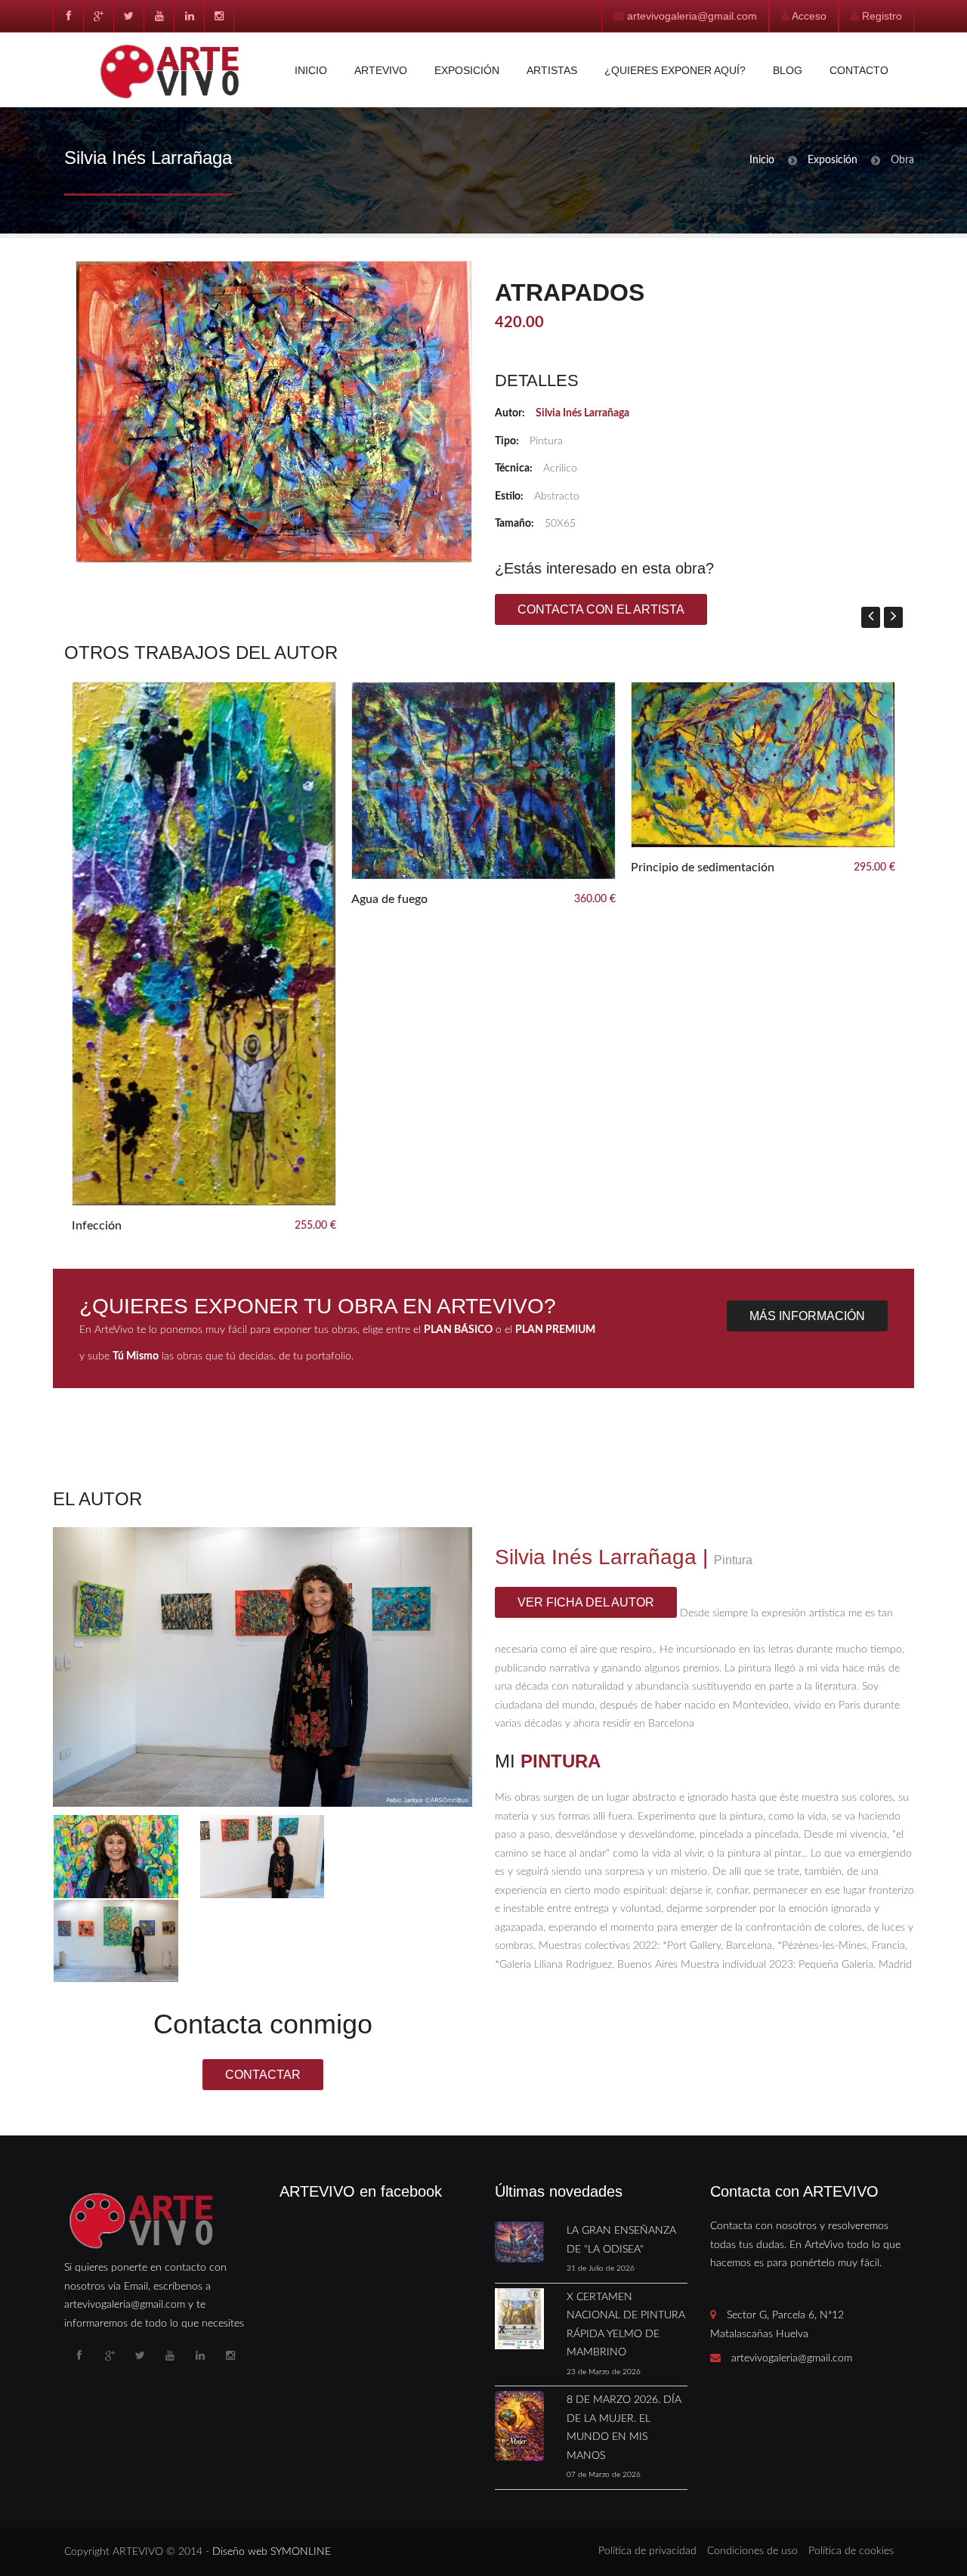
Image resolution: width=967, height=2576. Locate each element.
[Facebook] (68, 16)
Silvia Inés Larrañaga (582, 413)
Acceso (809, 16)
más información (807, 1316)
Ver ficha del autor (586, 1602)
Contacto (859, 70)
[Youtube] (159, 16)
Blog (788, 70)
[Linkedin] (189, 16)
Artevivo (381, 70)
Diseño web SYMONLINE (272, 2552)
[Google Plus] (98, 16)
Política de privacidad (647, 2551)
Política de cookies (851, 2551)
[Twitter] (128, 16)
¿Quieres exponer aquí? (675, 70)
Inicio (311, 70)
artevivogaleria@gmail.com (692, 16)
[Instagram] (219, 16)
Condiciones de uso (752, 2551)
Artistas (552, 70)
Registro (882, 16)
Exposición (467, 70)
